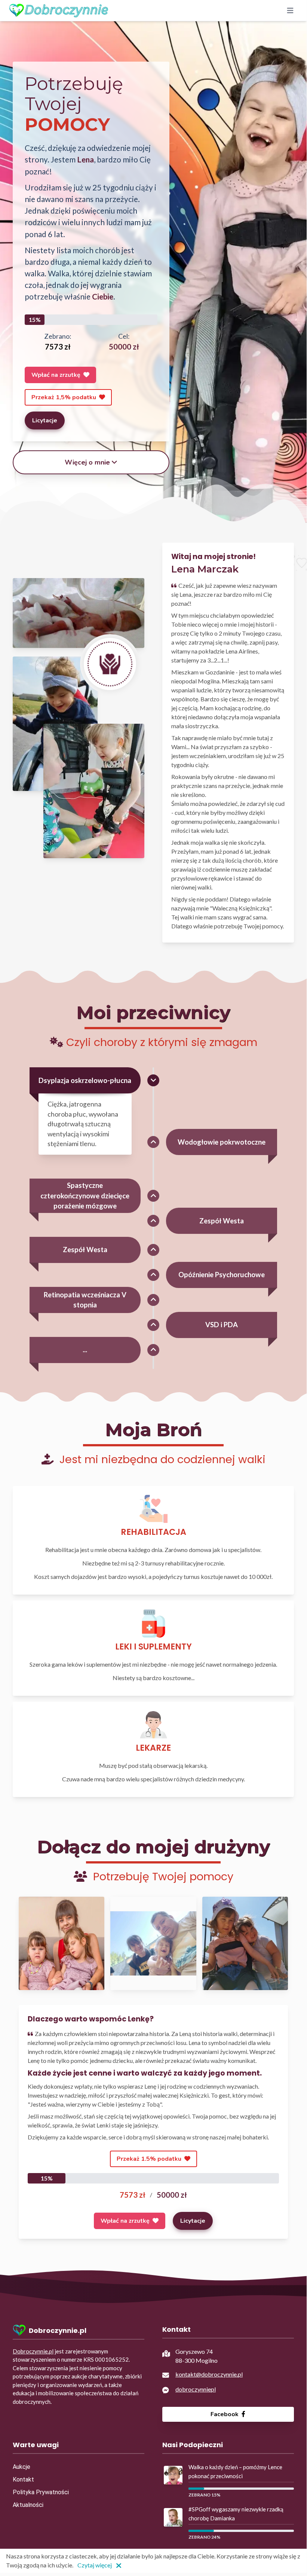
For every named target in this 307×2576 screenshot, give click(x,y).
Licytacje (45, 420)
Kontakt (23, 2479)
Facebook (225, 2414)
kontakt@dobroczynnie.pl (209, 2374)
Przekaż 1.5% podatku (150, 2159)
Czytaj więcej (95, 2565)
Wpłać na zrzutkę (57, 375)
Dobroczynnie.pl (33, 2351)
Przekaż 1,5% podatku (65, 397)
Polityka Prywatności (41, 2492)
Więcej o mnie (87, 462)
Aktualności (28, 2505)
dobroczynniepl (196, 2389)
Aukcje (22, 2467)
